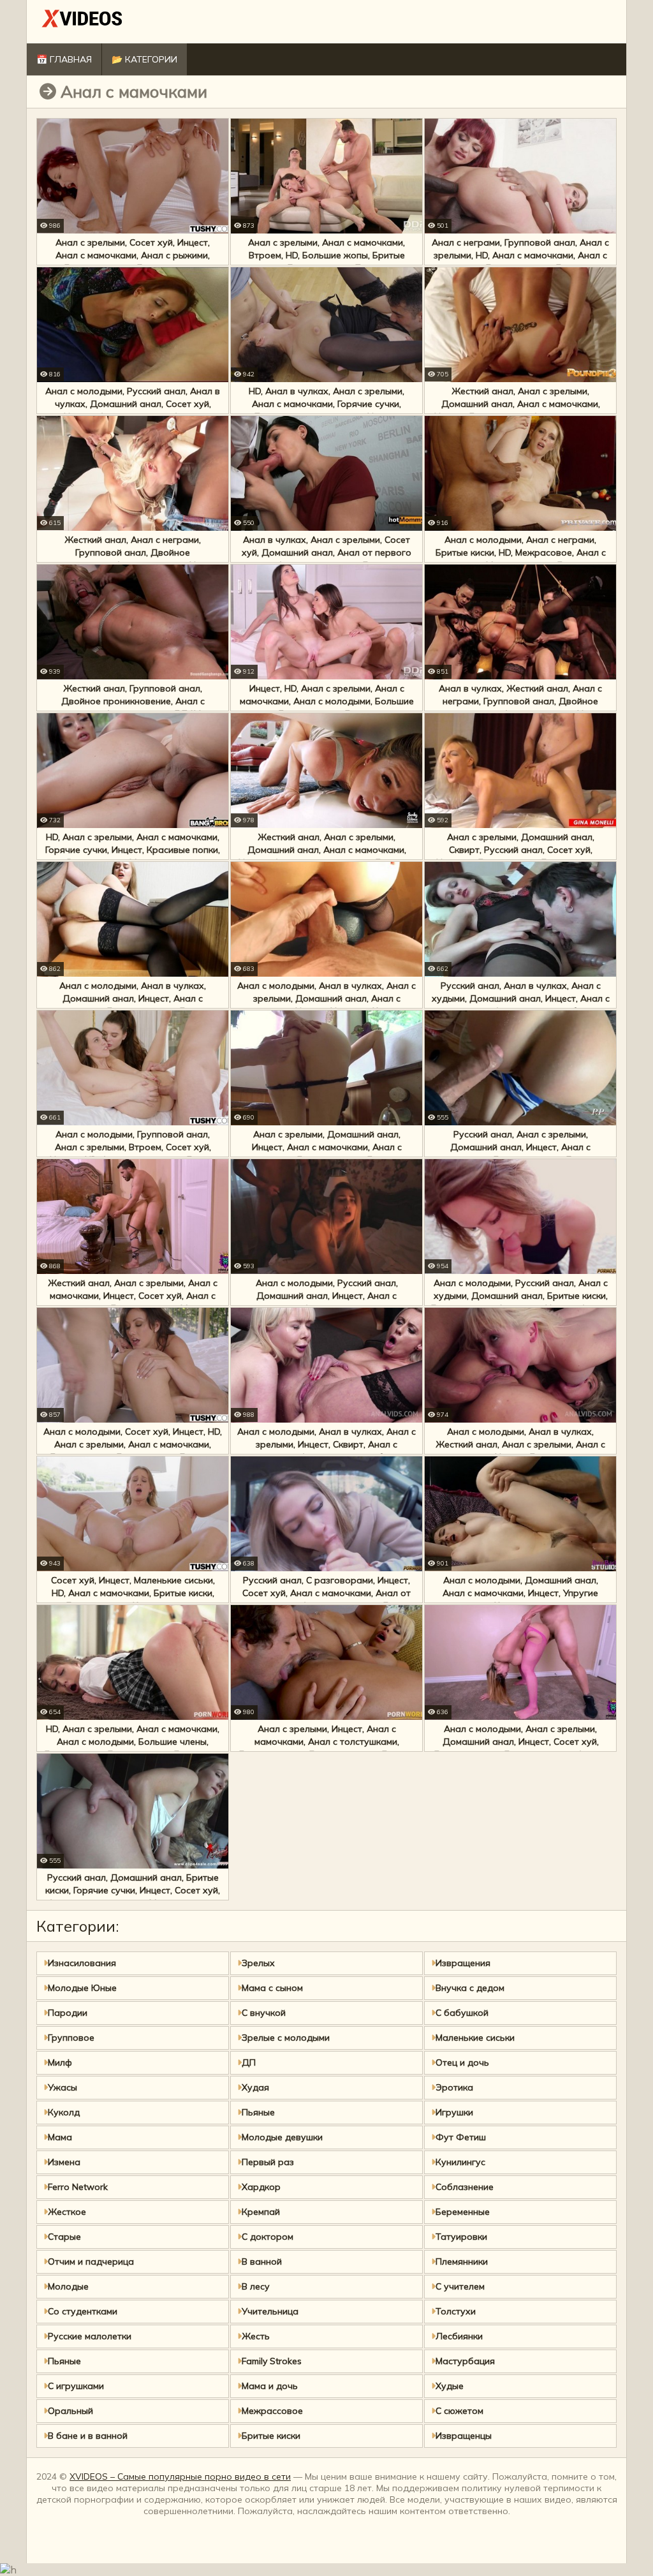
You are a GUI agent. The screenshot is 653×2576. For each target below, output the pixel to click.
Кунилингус (460, 2162)
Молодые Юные (82, 1988)
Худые (450, 2386)
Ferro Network (78, 2187)
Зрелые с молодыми (286, 2038)
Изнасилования (82, 1963)
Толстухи (456, 2311)
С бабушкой (462, 2013)
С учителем (460, 2286)
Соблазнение (465, 2187)
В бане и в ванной (88, 2436)
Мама (60, 2137)
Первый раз (268, 2162)
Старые (64, 2237)
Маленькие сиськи (475, 2038)
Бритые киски (271, 2436)
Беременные (463, 2212)
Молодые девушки (282, 2137)
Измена (64, 2162)
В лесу (256, 2286)
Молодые (68, 2286)
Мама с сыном (272, 1988)
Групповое (71, 2038)
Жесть (256, 2336)
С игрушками (76, 2386)
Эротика (454, 2087)
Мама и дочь (270, 2386)
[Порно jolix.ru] (82, 21)
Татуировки (461, 2237)
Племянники (462, 2261)
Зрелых (258, 1963)
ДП (249, 2062)
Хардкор (261, 2187)
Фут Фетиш (461, 2137)
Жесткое (67, 2212)
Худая (255, 2087)
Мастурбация (465, 2361)
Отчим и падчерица (91, 2261)
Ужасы (62, 2087)
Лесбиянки (459, 2336)
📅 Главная (64, 59)
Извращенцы (464, 2436)
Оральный (70, 2411)
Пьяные (258, 2112)
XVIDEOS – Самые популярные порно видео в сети (180, 2476)
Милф (60, 2062)
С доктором (268, 2237)
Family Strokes (272, 2361)
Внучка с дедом (470, 1988)
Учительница (270, 2311)
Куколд (64, 2112)
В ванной (262, 2261)
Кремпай (261, 2212)
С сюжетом (459, 2411)
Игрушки (454, 2112)
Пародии (68, 2013)
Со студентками (83, 2311)
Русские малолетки (90, 2336)
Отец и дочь (462, 2062)
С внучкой (264, 2013)
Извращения (463, 1963)
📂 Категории (144, 59)
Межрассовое (272, 2411)
